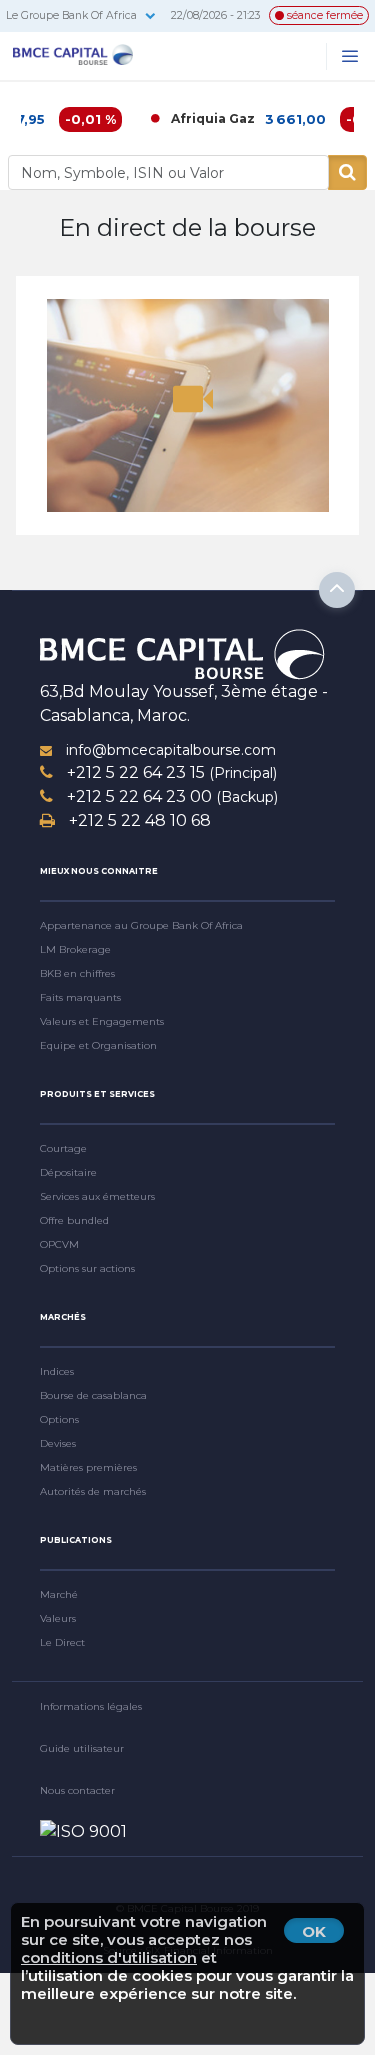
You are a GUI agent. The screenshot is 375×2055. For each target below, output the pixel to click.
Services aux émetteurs (97, 1196)
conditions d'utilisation (109, 1957)
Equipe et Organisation (98, 1045)
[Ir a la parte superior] (337, 590)
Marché (59, 1594)
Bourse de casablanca (93, 1395)
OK (314, 1931)
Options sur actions (87, 1268)
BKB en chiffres (77, 973)
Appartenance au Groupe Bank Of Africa (141, 925)
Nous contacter (77, 1790)
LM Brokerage (75, 949)
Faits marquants (80, 997)
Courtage (63, 1148)
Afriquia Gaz (195, 118)
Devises (58, 1443)
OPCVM (59, 1244)
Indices (57, 1371)
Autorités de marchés (93, 1491)
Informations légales (91, 1706)
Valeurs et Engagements (102, 1021)
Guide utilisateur (82, 1748)
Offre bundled (74, 1220)
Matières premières (88, 1467)
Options (59, 1419)
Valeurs (58, 1618)
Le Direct (62, 1642)
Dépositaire (68, 1172)
